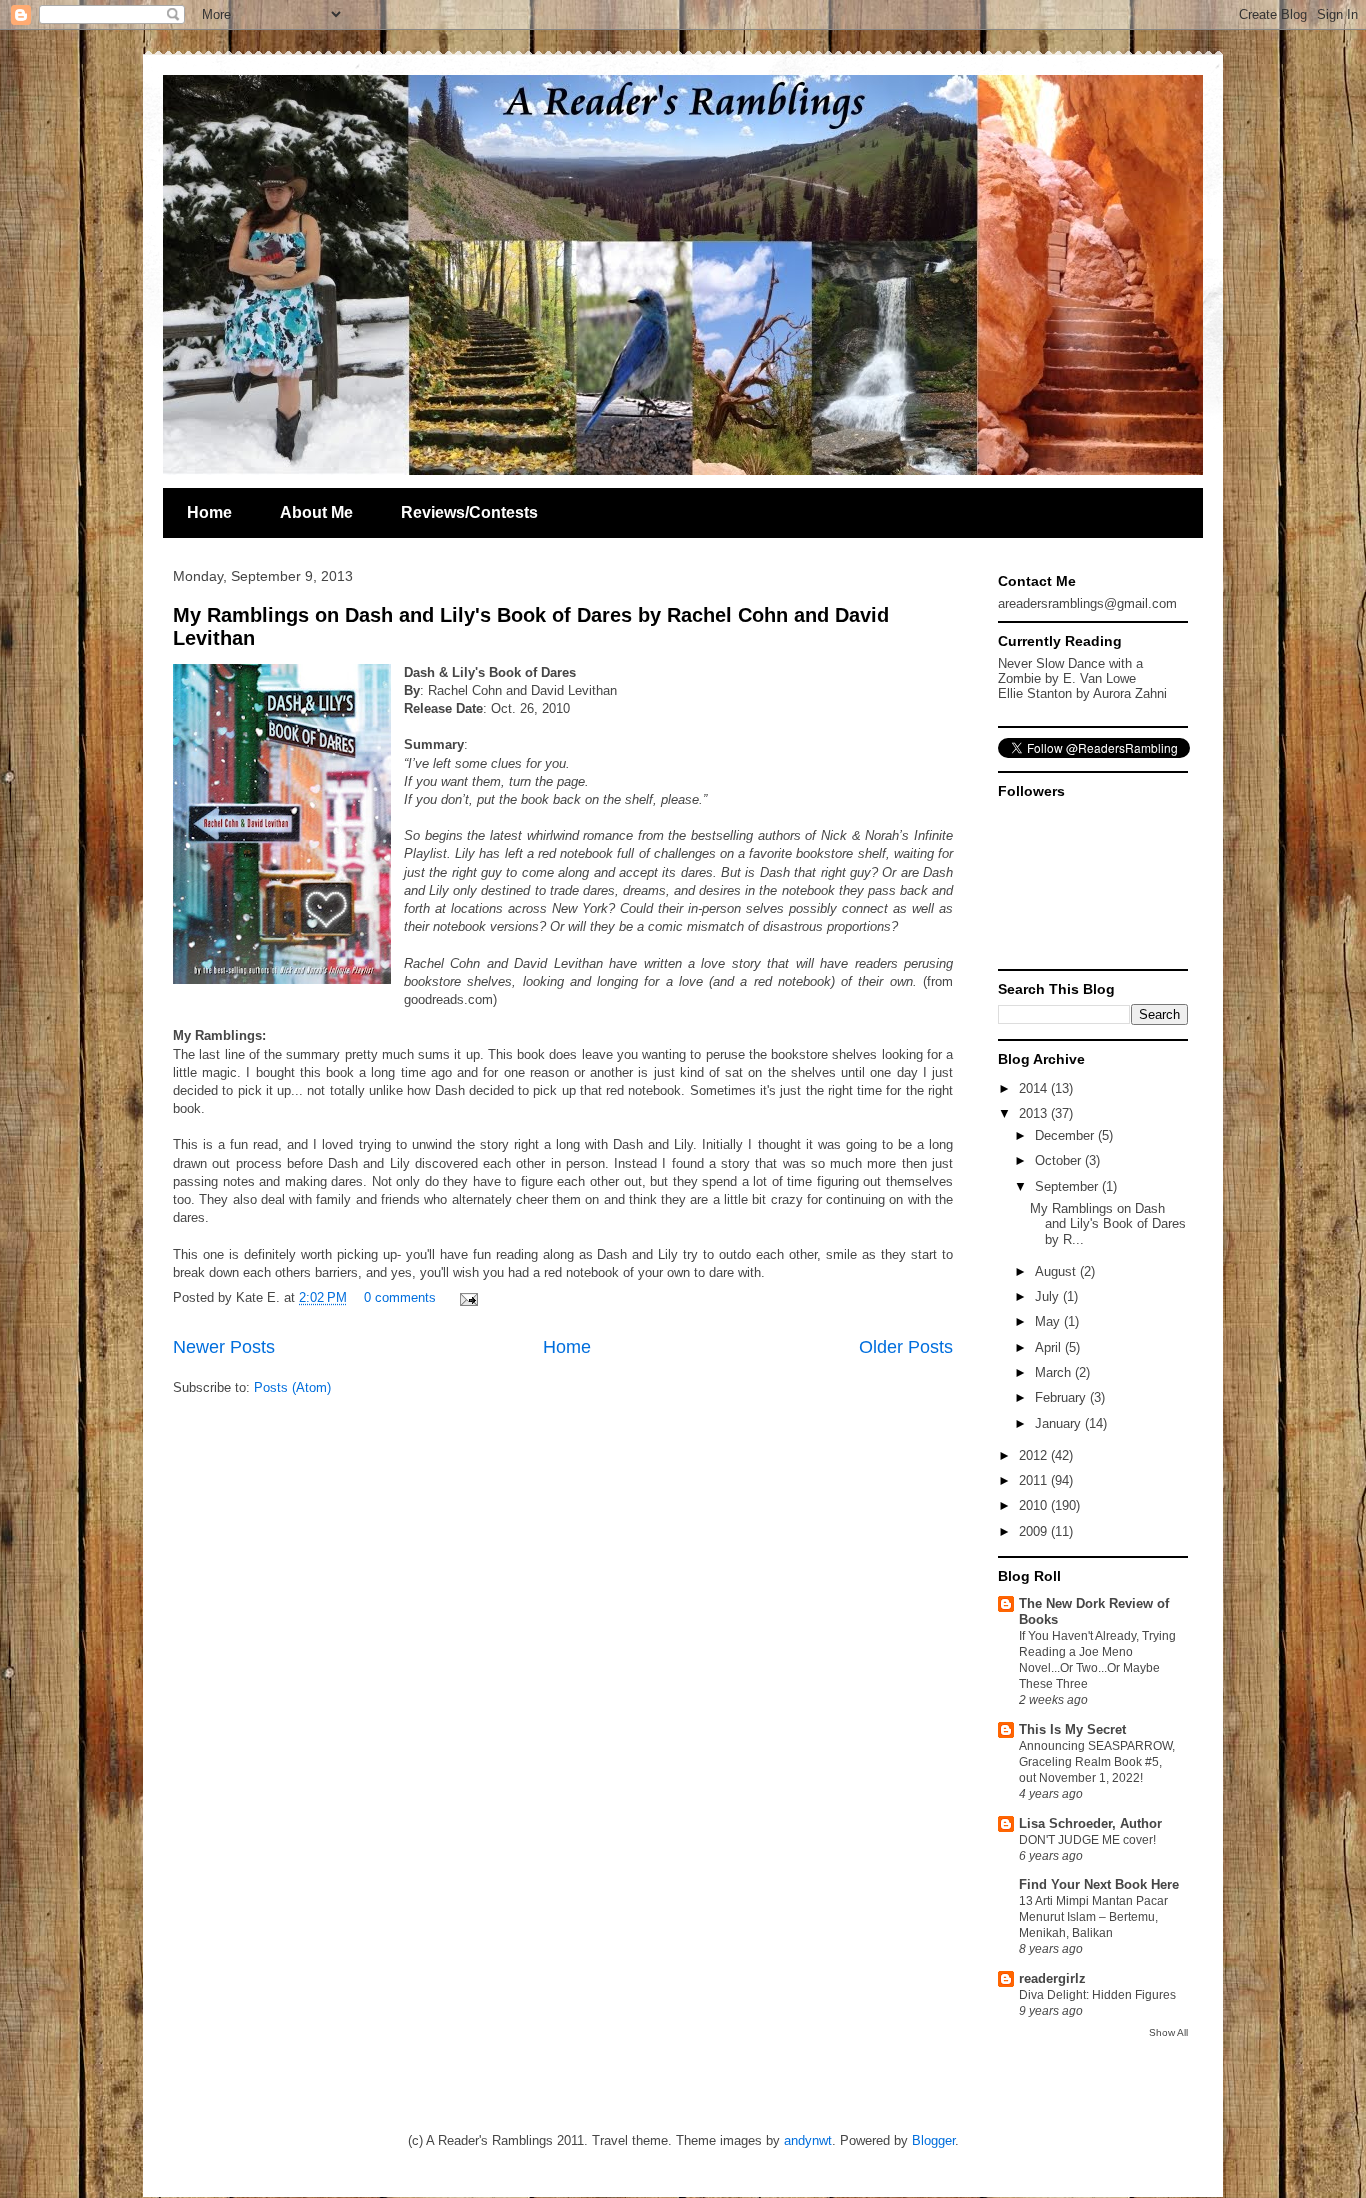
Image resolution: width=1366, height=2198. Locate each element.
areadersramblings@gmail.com (1087, 603)
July (1049, 1296)
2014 (1035, 1088)
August (1057, 1271)
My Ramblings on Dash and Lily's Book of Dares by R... (1108, 1224)
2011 (1035, 1480)
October (1060, 1160)
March (1055, 1372)
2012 (1035, 1455)
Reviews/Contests (469, 512)
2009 (1035, 1531)
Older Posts (906, 1347)
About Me (316, 512)
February (1062, 1397)
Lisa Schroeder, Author (1090, 1823)
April (1050, 1347)
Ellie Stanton (1035, 693)
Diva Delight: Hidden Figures (1097, 1995)
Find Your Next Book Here (1099, 1884)
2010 (1035, 1505)
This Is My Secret (1072, 1729)
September (1068, 1186)
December (1066, 1135)
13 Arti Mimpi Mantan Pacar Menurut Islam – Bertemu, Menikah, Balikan (1093, 1917)
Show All (1168, 2032)
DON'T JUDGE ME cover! (1087, 1840)
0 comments (400, 1297)
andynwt (808, 2140)
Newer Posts (224, 1347)
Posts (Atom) (292, 1387)
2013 (1035, 1113)
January (1060, 1423)
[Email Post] (465, 1297)
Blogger (933, 2140)
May (1049, 1321)
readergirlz (1052, 1978)
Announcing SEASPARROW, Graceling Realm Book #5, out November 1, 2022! (1097, 1762)
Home (209, 512)
